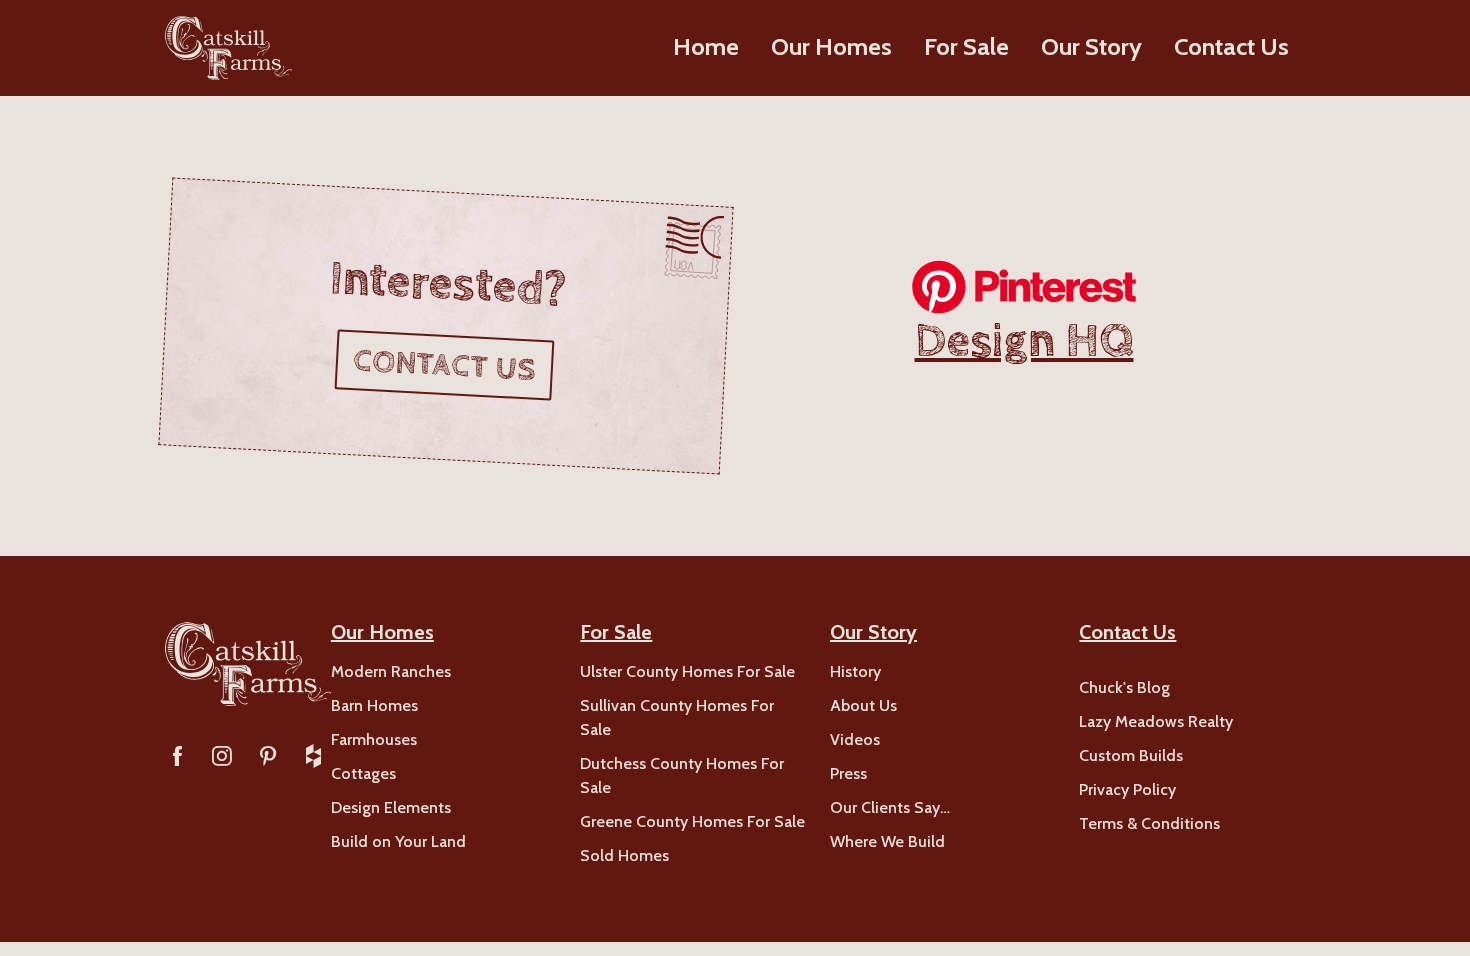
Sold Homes (624, 855)
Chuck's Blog (1124, 687)
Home (706, 46)
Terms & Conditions (1149, 823)
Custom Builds (1131, 755)
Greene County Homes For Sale (692, 821)
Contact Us (1231, 46)
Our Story (1091, 46)
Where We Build (887, 841)
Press (848, 773)
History (855, 671)
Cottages (363, 773)
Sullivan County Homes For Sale (677, 717)
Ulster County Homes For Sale (687, 671)
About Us (863, 705)
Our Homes (831, 46)
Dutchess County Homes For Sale (682, 775)
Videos (855, 739)
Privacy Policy (1127, 789)
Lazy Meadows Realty (1156, 721)
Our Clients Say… (890, 807)
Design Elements (391, 807)
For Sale (966, 46)
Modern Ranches (391, 671)
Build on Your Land (398, 841)
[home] (228, 48)
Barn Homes (374, 705)
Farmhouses (374, 739)
